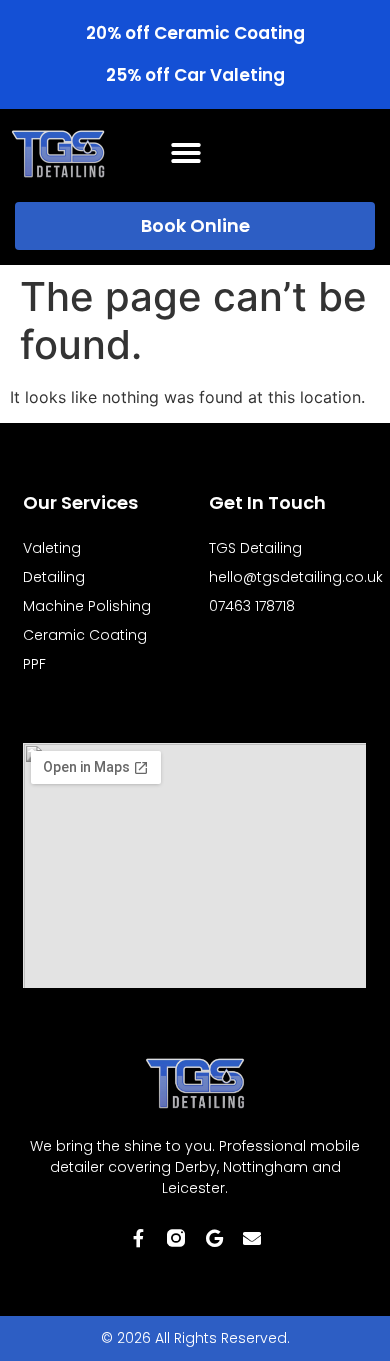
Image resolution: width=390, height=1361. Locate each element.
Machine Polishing (87, 606)
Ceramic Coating (85, 635)
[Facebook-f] (138, 1238)
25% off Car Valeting (195, 75)
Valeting (52, 548)
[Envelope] (252, 1238)
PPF (34, 664)
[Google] (214, 1238)
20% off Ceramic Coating (195, 33)
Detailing (54, 577)
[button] (186, 153)
